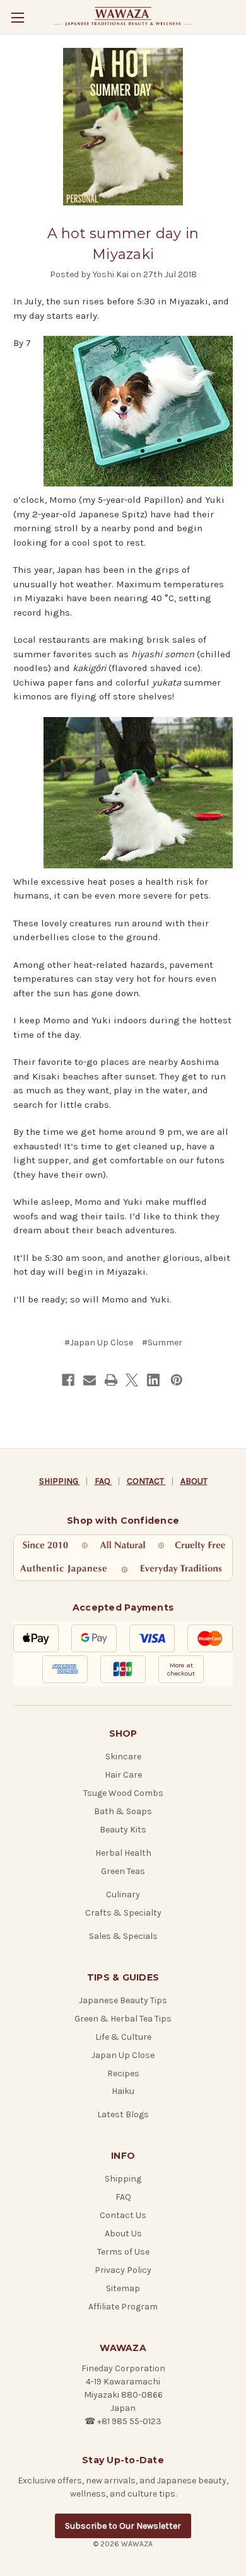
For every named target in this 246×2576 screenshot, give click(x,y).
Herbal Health (123, 1853)
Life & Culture (123, 2037)
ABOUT (194, 1481)
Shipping (123, 2179)
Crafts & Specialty (123, 1913)
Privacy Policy (123, 2270)
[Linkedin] (153, 1380)
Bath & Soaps (123, 1811)
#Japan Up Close (99, 1343)
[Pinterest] (177, 1380)
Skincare (123, 1757)
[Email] (90, 1380)
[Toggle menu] (17, 17)
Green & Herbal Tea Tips (123, 2019)
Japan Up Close (123, 2055)
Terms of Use (123, 2252)
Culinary (123, 1895)
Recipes (123, 2073)
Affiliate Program (123, 2307)
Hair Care (123, 1775)
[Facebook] (68, 1380)
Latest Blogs (123, 2114)
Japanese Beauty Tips (123, 2000)
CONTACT (146, 1481)
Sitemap (123, 2288)
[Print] (111, 1380)
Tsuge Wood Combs (123, 1793)
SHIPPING (60, 1481)
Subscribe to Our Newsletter (123, 2526)
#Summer (162, 1343)
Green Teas (123, 1871)
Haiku (123, 2091)
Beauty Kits (123, 1830)
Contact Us (123, 2215)
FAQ (103, 1481)
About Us (123, 2234)
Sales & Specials (123, 1936)
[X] (132, 1380)
